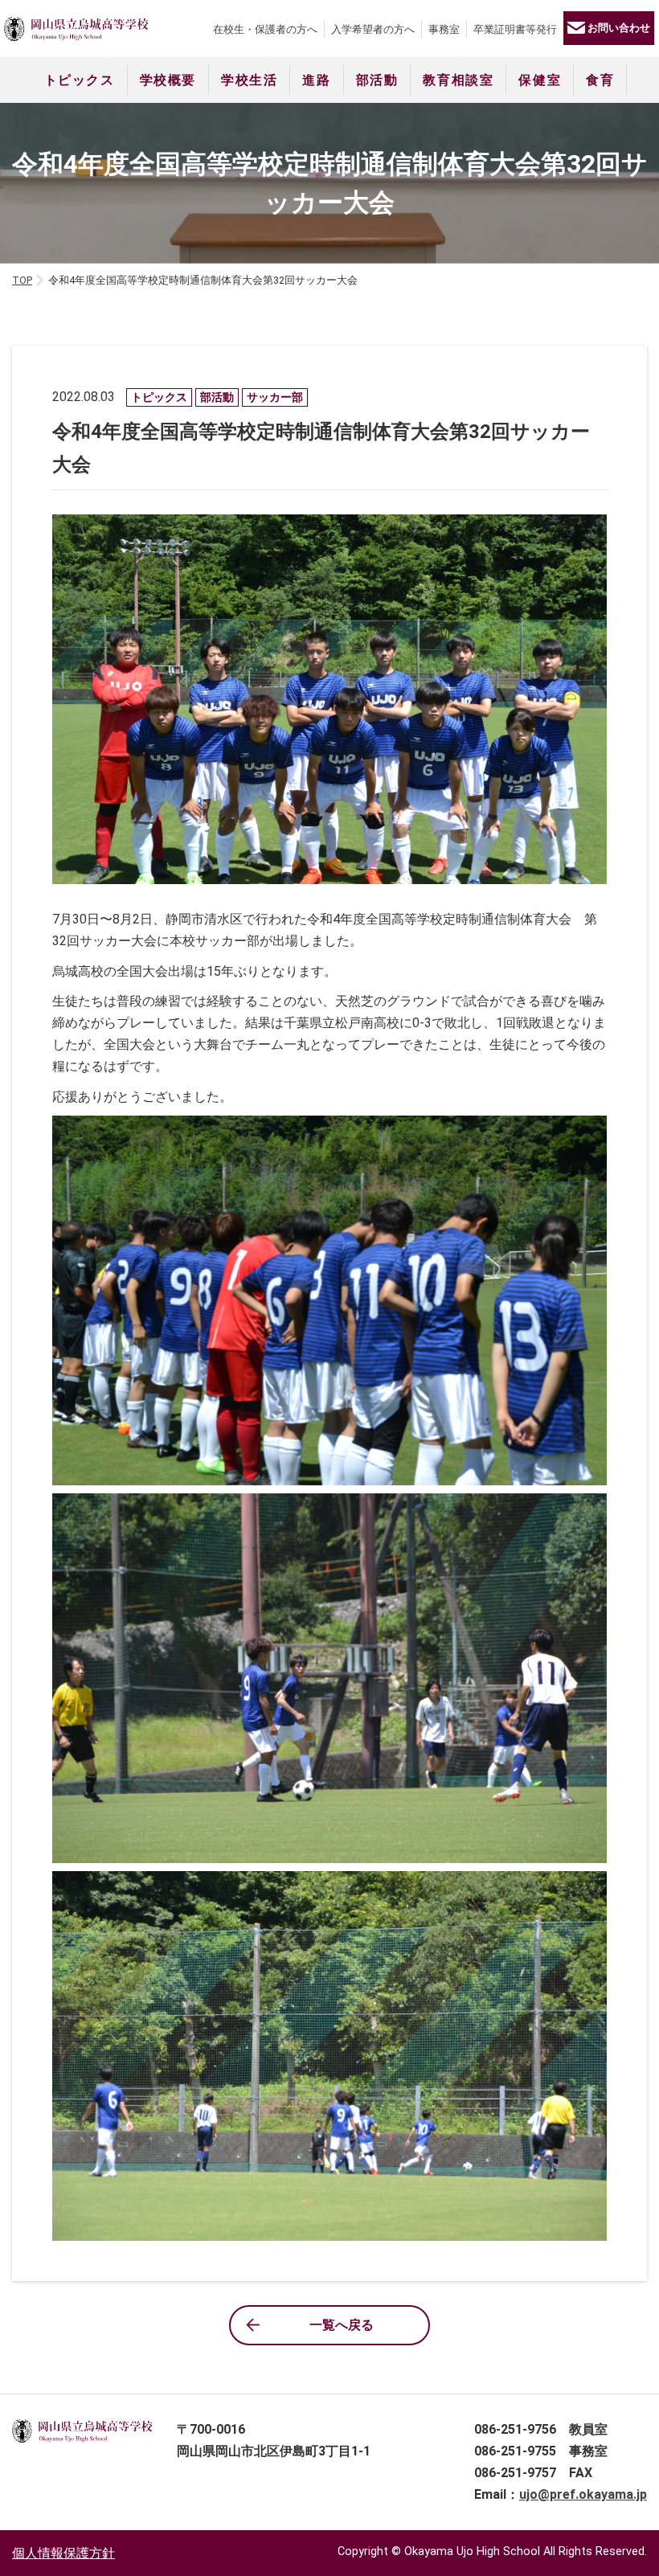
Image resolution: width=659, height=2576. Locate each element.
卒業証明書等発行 (515, 29)
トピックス (80, 80)
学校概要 (168, 80)
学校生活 (249, 80)
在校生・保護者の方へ (265, 29)
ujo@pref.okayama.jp (583, 2494)
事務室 (444, 29)
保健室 (540, 80)
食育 (600, 80)
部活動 (377, 80)
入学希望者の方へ (373, 29)
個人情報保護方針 (63, 2553)
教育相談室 (458, 80)
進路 (316, 80)
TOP (22, 280)
